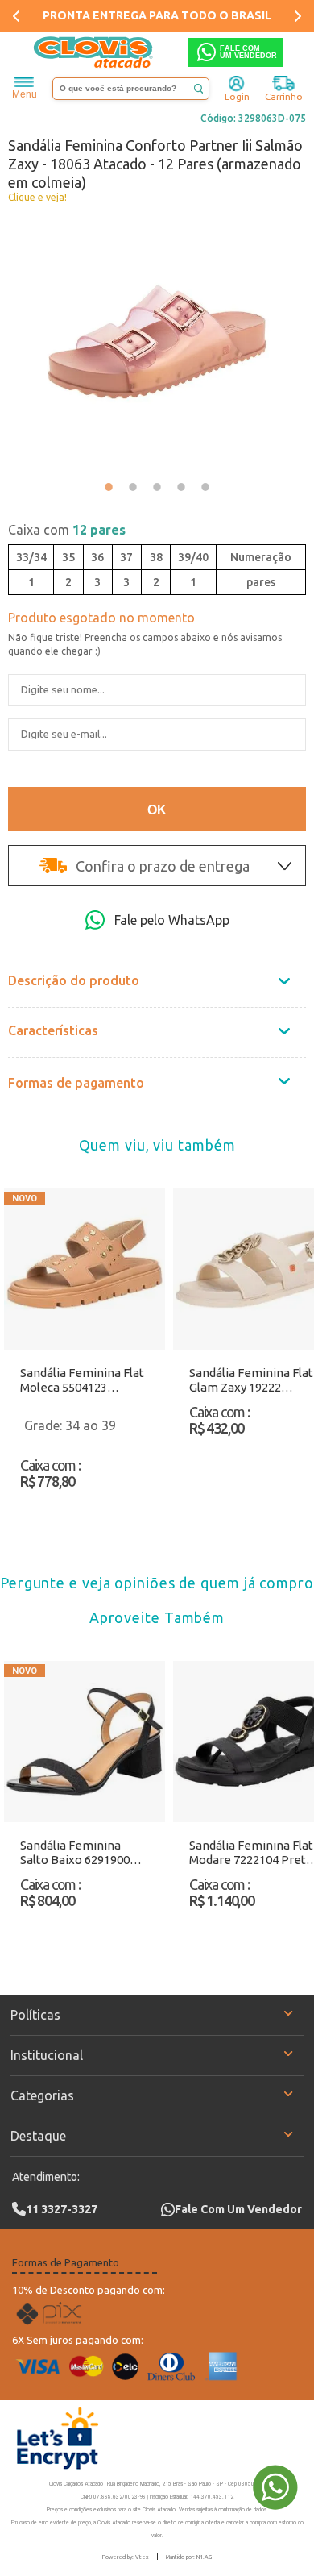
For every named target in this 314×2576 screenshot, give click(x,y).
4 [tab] (181, 487)
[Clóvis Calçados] (94, 52)
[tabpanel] (157, 342)
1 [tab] (109, 487)
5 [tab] (205, 487)
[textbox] (131, 89)
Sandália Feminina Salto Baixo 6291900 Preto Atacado (75, 1853)
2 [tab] (133, 487)
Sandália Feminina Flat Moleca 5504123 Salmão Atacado (82, 1380)
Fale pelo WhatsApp (172, 920)
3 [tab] (157, 487)
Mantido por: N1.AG (189, 2557)
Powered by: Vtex (126, 2557)
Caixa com (67, 530)
